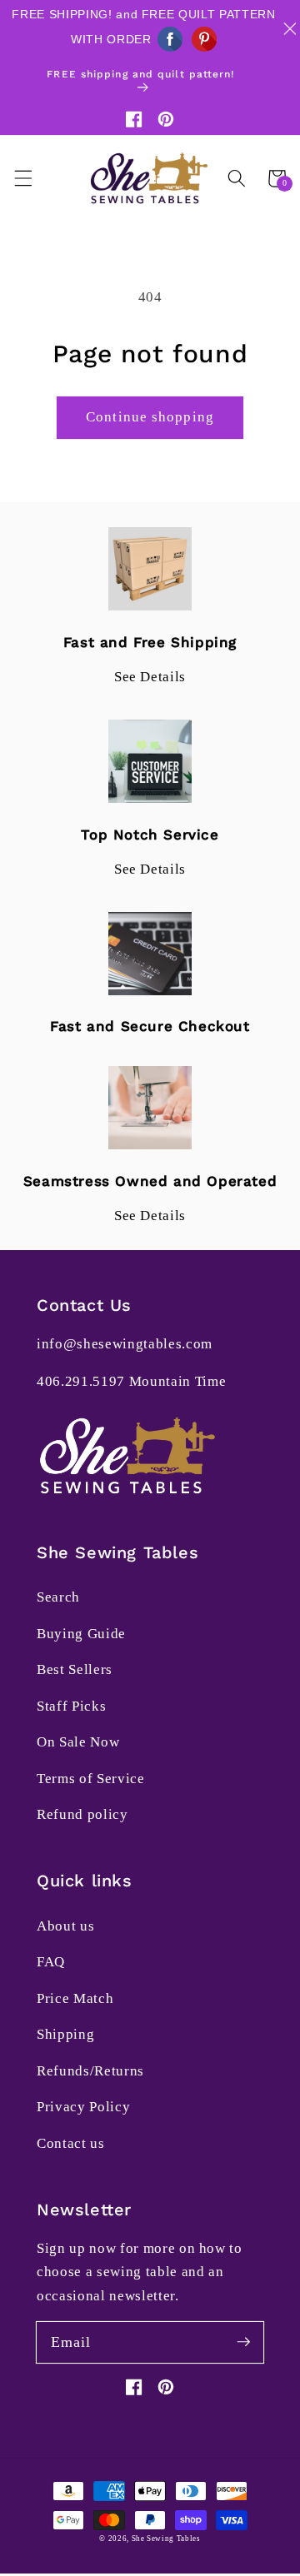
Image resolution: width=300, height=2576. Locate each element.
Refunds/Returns (90, 2071)
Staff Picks (71, 1706)
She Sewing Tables (166, 2539)
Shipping (65, 2034)
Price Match (75, 1998)
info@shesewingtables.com (125, 1344)
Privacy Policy (83, 2107)
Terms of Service (91, 1779)
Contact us (71, 2143)
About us (65, 1926)
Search (58, 1597)
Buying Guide (81, 1634)
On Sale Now (78, 1742)
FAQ (51, 1962)
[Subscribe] (243, 2342)
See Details (150, 677)
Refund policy (82, 1814)
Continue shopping (150, 417)
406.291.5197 (81, 1381)
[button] (22, 178)
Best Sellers (75, 1669)
